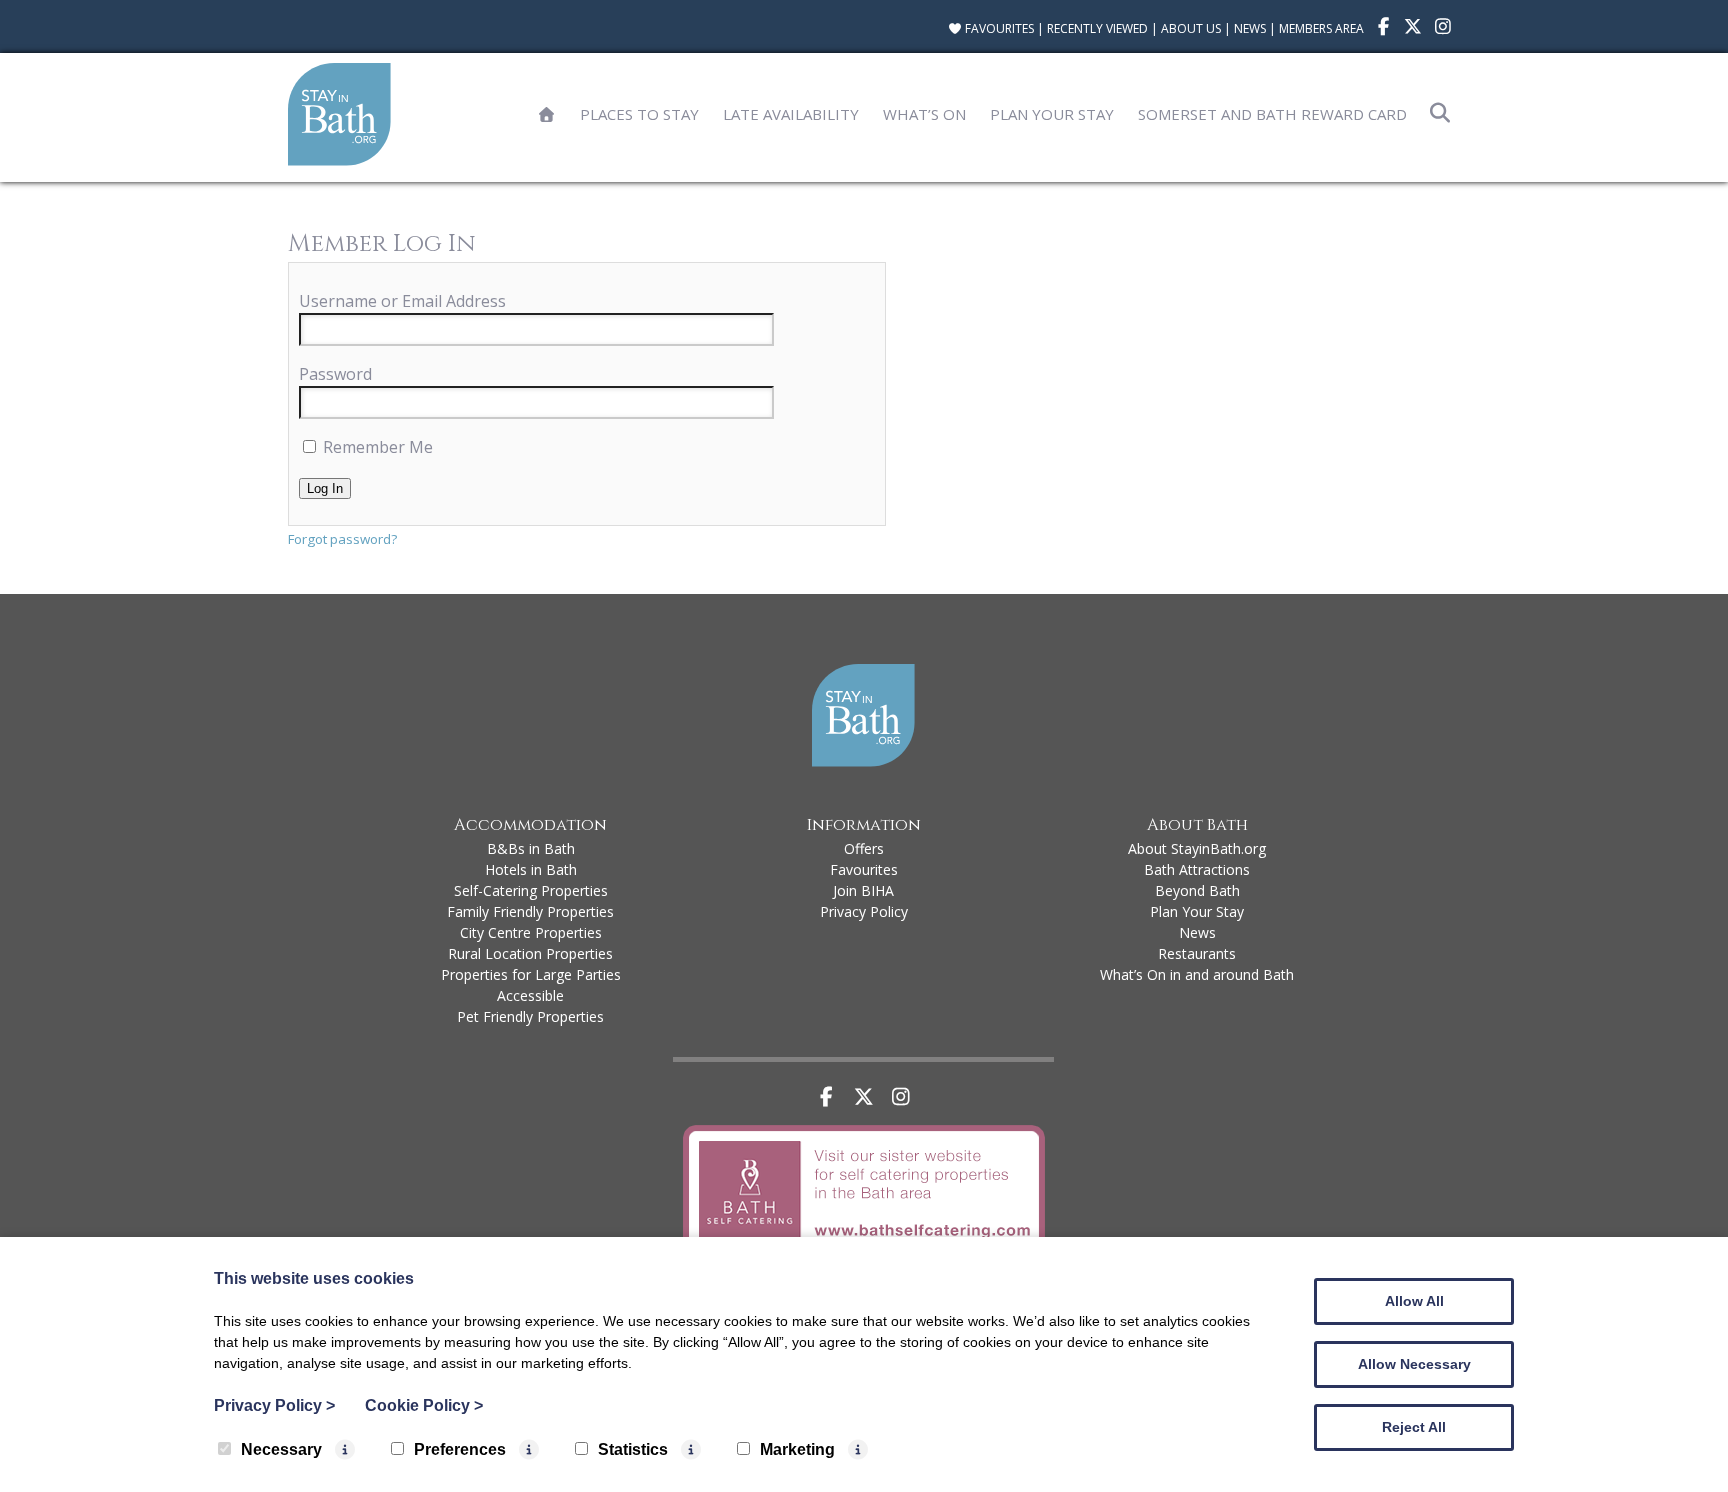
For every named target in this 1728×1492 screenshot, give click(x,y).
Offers (864, 848)
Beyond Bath (1197, 890)
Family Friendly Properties (530, 911)
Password (335, 374)
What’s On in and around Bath (1197, 974)
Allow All (1414, 1301)
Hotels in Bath (531, 869)
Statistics (633, 1449)
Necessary (281, 1449)
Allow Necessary (1414, 1364)
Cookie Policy (424, 1405)
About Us (1191, 28)
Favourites (998, 28)
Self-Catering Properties (531, 890)
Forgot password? (342, 539)
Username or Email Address (402, 301)
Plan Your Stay (1052, 114)
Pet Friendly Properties (530, 1016)
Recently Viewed (1097, 28)
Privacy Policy (864, 911)
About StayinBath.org (1197, 848)
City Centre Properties (531, 932)
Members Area (1321, 28)
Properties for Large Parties (531, 974)
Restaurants (1197, 953)
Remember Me (376, 447)
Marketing (797, 1449)
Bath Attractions (1197, 869)
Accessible (530, 995)
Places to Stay (639, 114)
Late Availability (791, 114)
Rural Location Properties (530, 953)
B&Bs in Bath (531, 848)
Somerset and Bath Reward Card (1272, 114)
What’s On (924, 114)
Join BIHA (863, 890)
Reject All (1414, 1427)
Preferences (460, 1449)
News (1250, 28)
